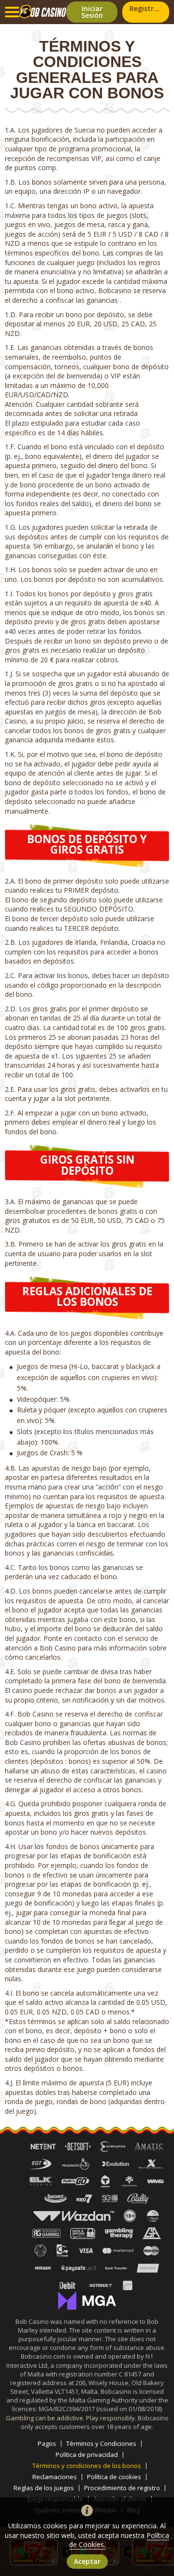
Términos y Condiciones (101, 2444)
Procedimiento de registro (122, 2488)
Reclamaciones (55, 2477)
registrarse (149, 8)
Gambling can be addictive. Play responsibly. (72, 2418)
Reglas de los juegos (44, 2488)
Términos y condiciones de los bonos (87, 2466)
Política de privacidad (87, 2455)
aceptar (87, 2561)
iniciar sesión (92, 12)
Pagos (47, 2444)
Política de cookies (114, 2477)
